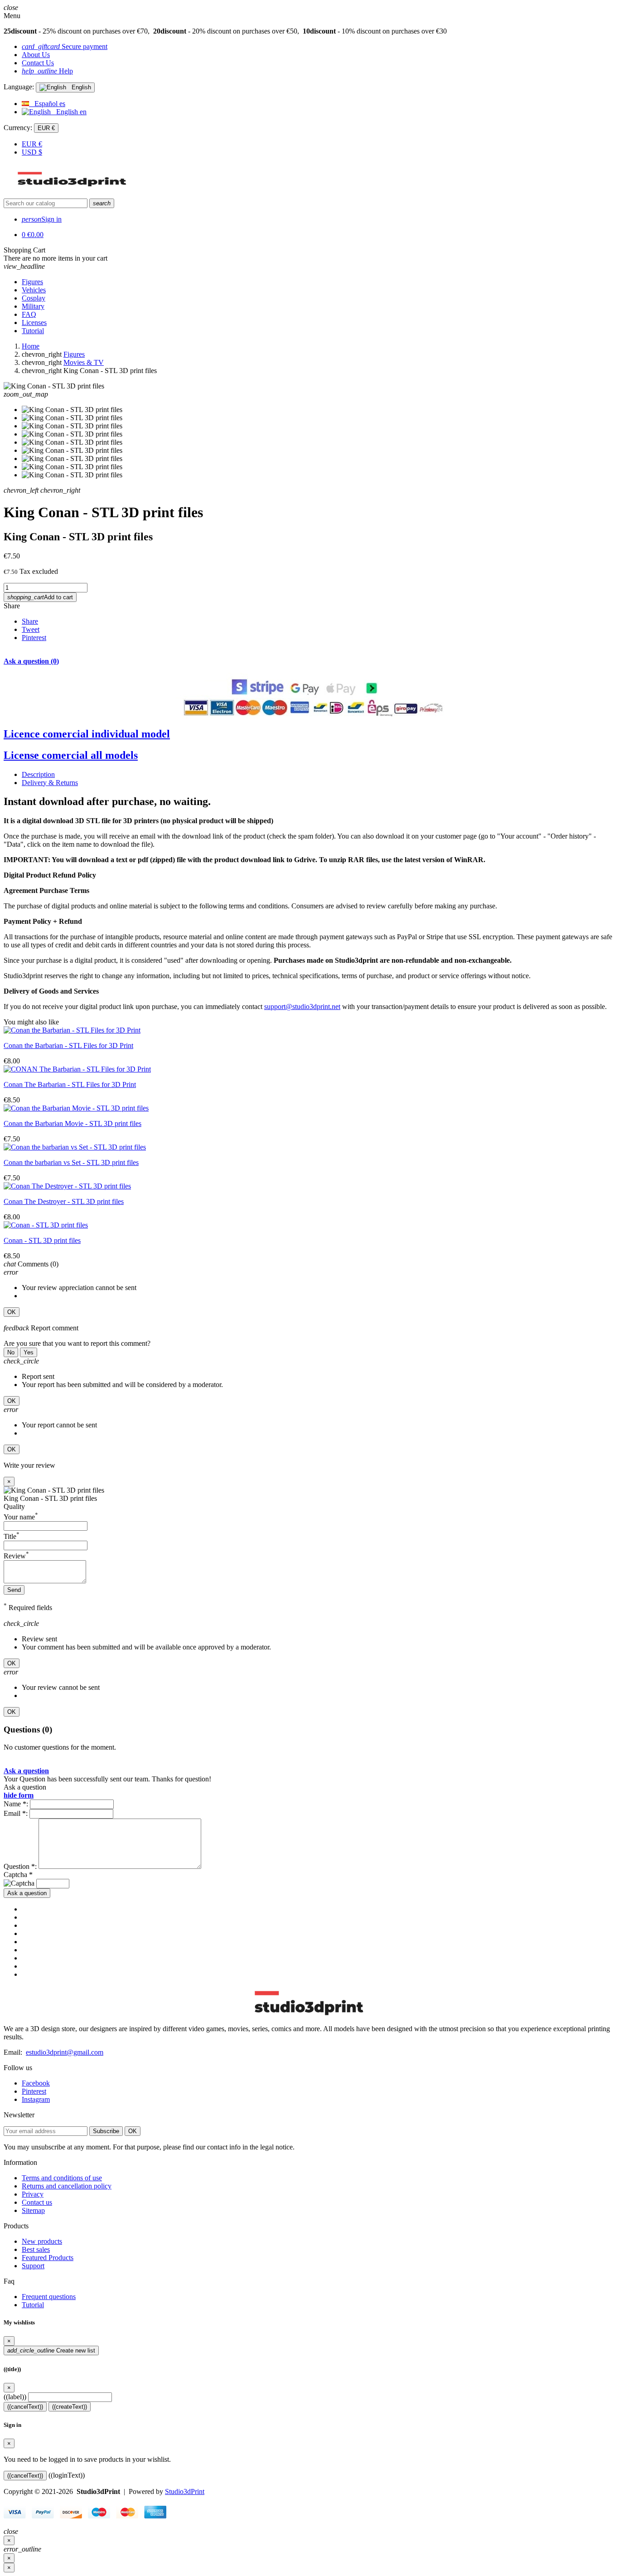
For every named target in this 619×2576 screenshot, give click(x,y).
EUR (32, 144)
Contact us (37, 2202)
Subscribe (106, 2131)
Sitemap (33, 2210)
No (11, 1352)
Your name (21, 1517)
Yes (29, 1352)
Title (12, 1536)
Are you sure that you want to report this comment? (77, 1343)
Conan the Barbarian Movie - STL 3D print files (73, 1123)
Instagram (36, 2099)
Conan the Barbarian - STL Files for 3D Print (68, 1045)
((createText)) (70, 2407)
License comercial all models (71, 755)
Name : (16, 1804)
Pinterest (34, 638)
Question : (20, 1866)
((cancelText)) (25, 2407)
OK (12, 1312)
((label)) (15, 2397)
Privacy (33, 2194)
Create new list (51, 2350)
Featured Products (48, 2258)
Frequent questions (49, 2297)
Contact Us (38, 63)
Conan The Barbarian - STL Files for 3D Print (70, 1084)
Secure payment (65, 46)
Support (33, 2266)
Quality (14, 1506)
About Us (36, 55)
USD (32, 152)
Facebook (36, 2083)
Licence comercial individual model (87, 734)
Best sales (36, 2249)
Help (47, 71)
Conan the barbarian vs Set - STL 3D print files (71, 1162)
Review (16, 1556)
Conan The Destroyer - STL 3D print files (64, 1201)
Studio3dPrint (185, 2491)
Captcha (18, 1875)
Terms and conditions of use (62, 2178)
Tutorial (33, 2305)
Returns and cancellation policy (67, 2186)
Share (12, 606)
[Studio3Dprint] (73, 194)
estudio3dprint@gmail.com (65, 2052)
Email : (16, 1813)
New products (42, 2241)
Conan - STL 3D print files (42, 1240)
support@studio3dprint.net (302, 1007)
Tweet (31, 629)
